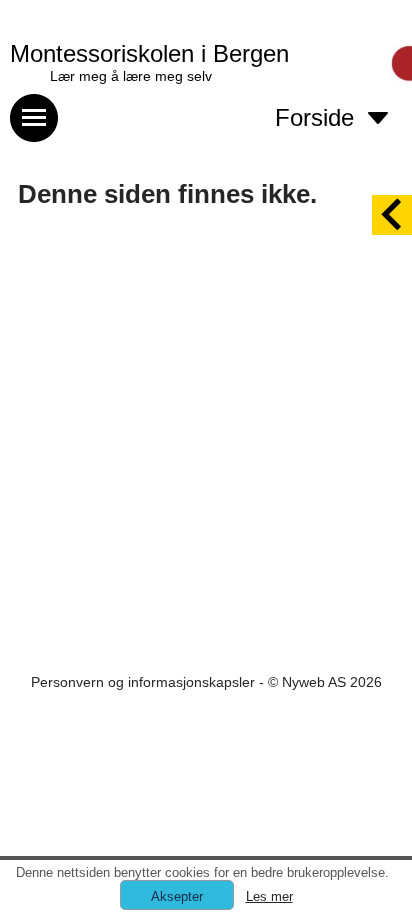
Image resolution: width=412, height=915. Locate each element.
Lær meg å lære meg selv (131, 76)
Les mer (269, 896)
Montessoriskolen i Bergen (149, 53)
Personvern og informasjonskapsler (143, 682)
